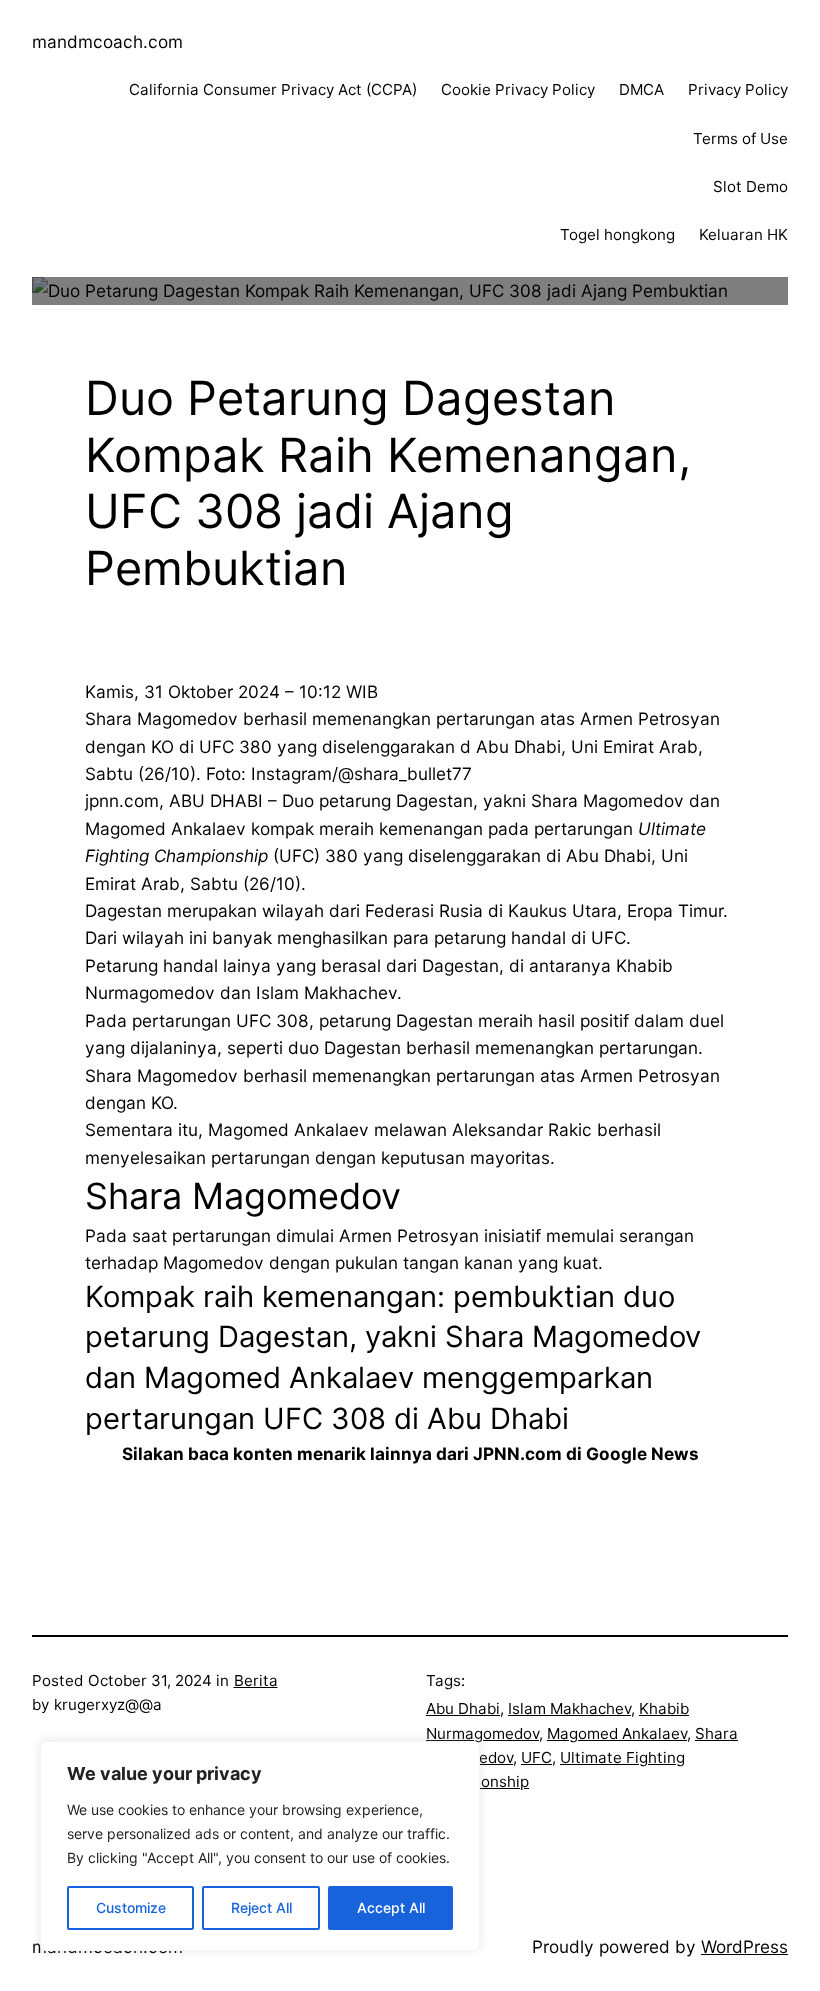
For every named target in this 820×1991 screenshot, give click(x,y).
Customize (131, 1907)
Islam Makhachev (569, 1708)
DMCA (641, 89)
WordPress (744, 1946)
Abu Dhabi (463, 1708)
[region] (260, 1846)
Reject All (261, 1907)
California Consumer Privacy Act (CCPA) (273, 89)
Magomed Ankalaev (617, 1733)
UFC (536, 1757)
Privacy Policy (738, 89)
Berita (256, 1680)
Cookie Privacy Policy (518, 89)
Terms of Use (740, 138)
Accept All (391, 1907)
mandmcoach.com (107, 41)
